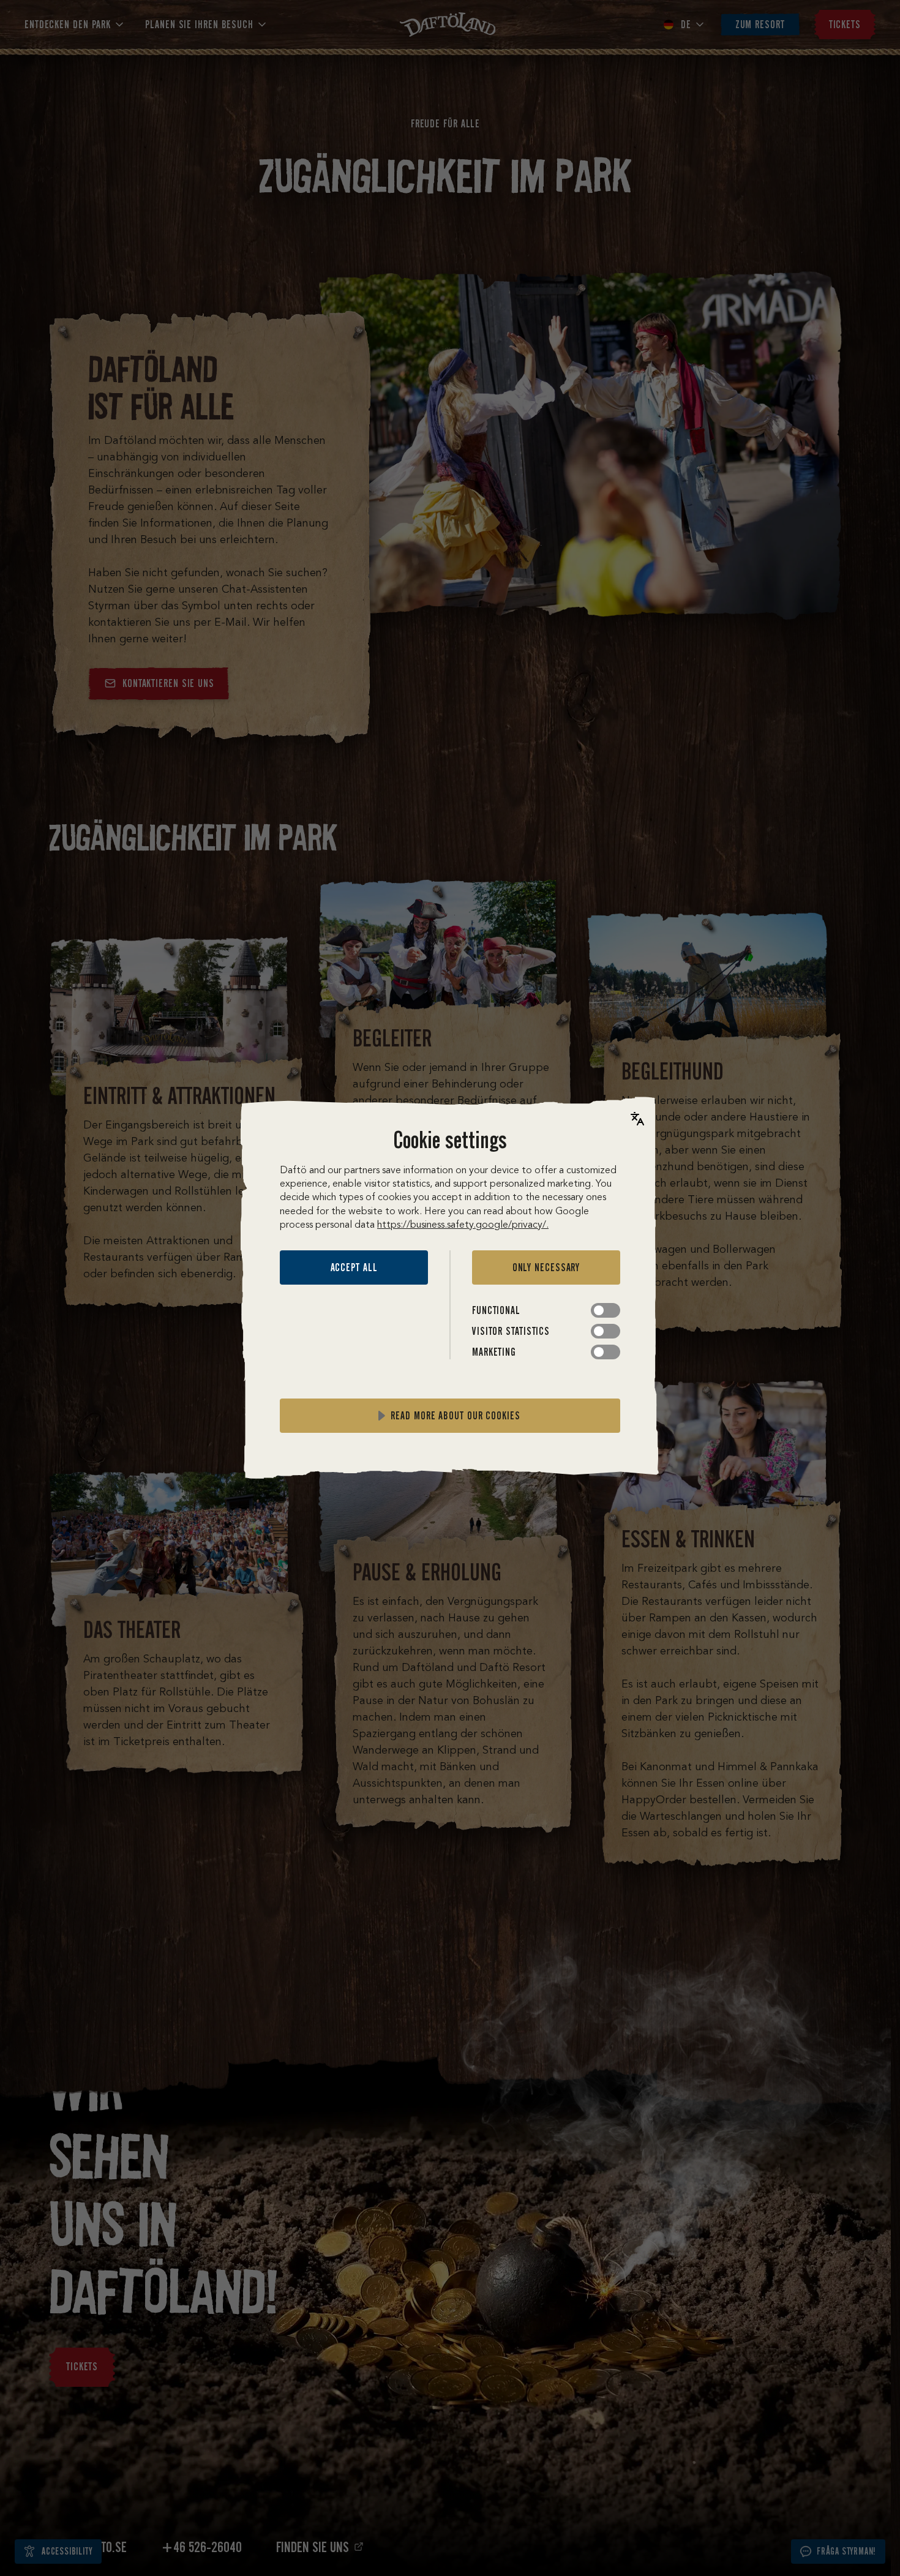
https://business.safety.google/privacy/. (463, 1225)
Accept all (354, 1267)
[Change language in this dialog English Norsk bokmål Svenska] (637, 1119)
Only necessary (546, 1267)
